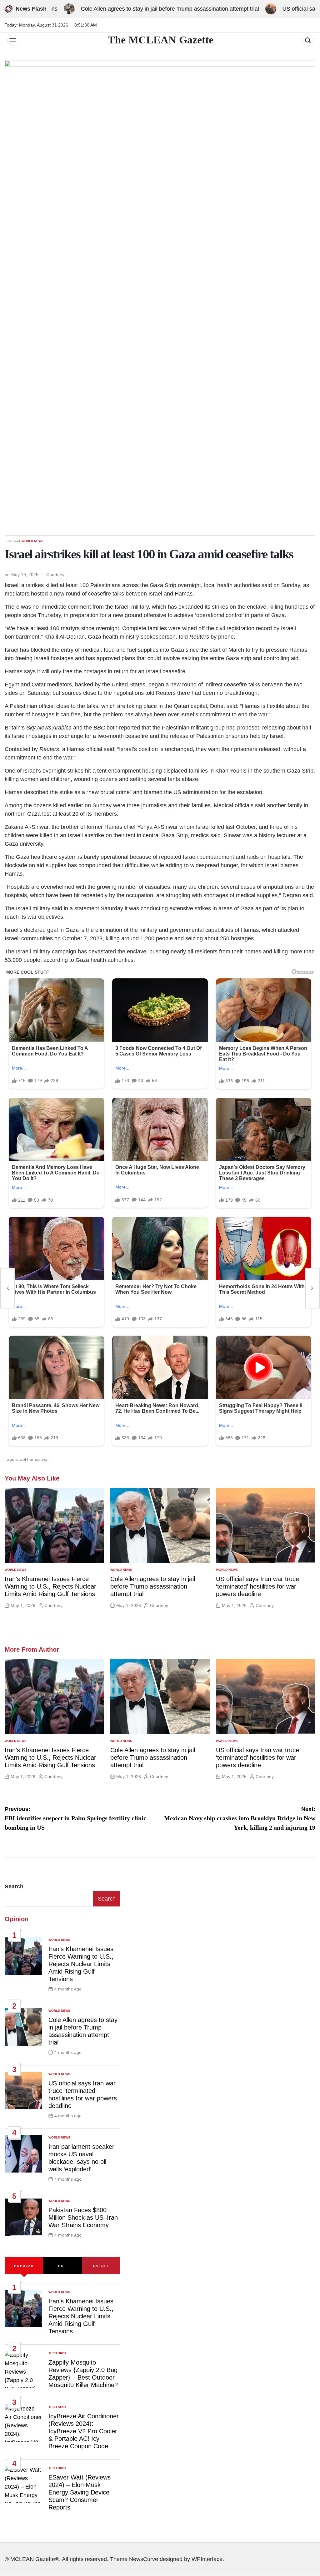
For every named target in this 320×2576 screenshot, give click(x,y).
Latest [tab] (101, 2266)
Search (14, 1886)
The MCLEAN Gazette (161, 40)
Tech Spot (57, 2353)
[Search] (308, 40)
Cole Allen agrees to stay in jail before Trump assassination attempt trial (128, 9)
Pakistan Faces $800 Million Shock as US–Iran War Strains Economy (83, 2218)
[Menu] (13, 40)
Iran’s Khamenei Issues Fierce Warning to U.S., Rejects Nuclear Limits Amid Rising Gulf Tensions (50, 1586)
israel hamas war (32, 1459)
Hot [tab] (62, 2266)
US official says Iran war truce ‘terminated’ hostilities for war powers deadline (257, 1586)
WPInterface (207, 2559)
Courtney (55, 575)
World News (32, 541)
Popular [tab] (24, 2266)
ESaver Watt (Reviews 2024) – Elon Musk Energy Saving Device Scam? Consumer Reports (80, 2492)
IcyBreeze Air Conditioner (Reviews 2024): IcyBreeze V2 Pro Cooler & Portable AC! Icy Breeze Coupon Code (84, 2431)
